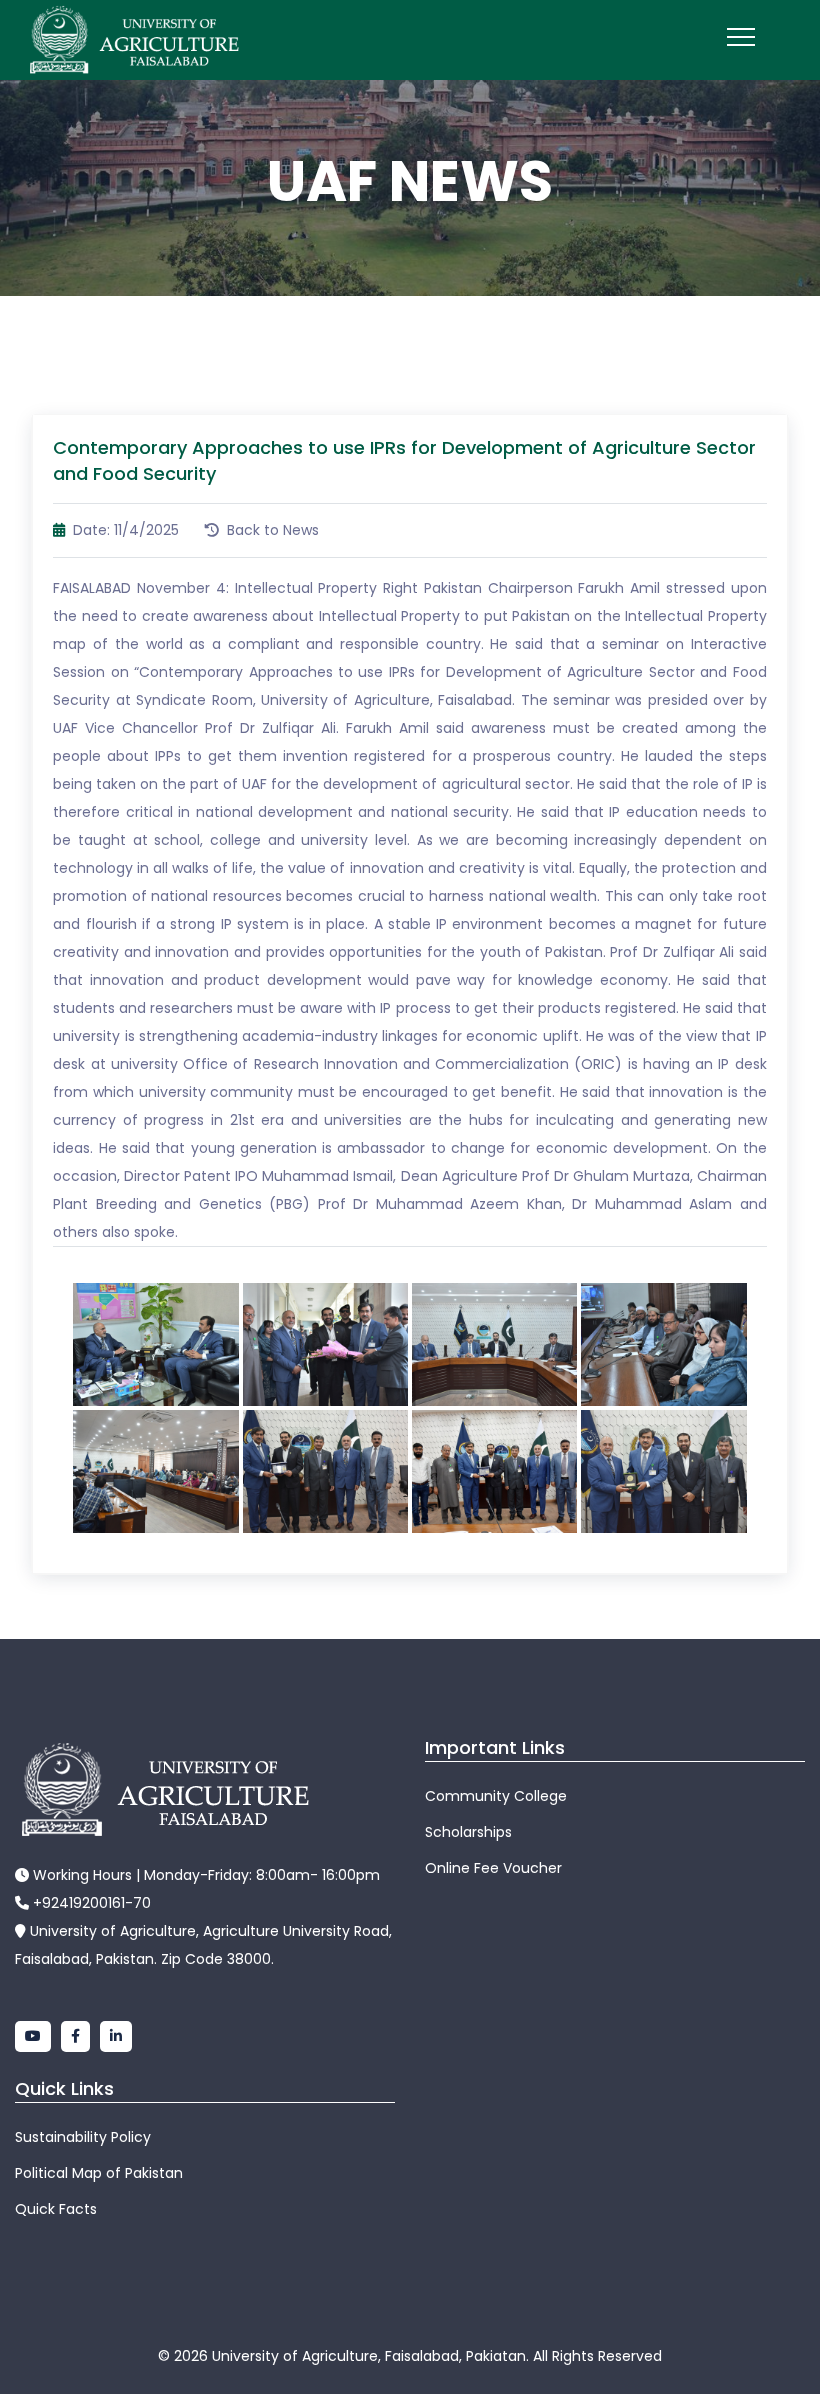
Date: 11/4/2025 (124, 530)
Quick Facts (56, 2209)
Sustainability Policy (83, 2137)
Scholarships (468, 1832)
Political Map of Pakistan (99, 2173)
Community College (496, 1796)
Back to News (271, 530)
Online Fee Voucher (493, 1868)
